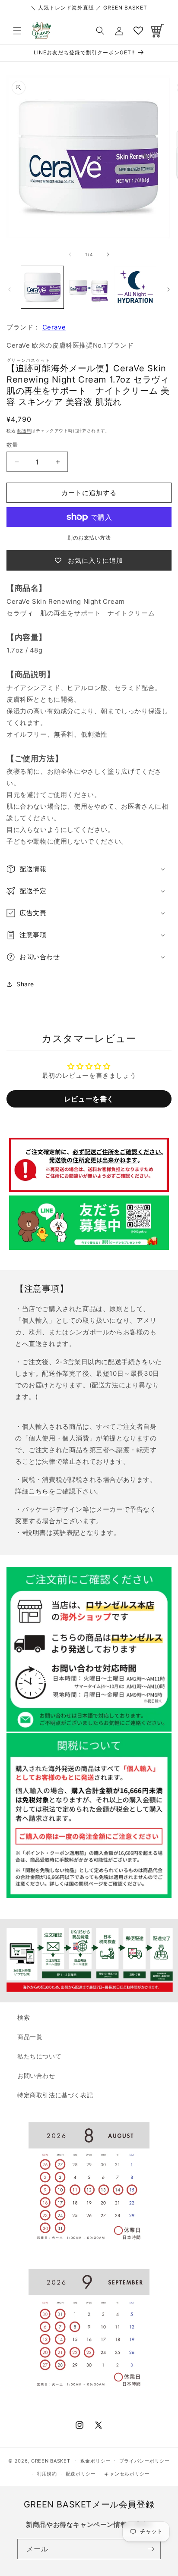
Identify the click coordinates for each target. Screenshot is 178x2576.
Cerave (54, 327)
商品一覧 (30, 2037)
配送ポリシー (81, 2474)
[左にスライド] (70, 254)
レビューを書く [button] (89, 1099)
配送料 (24, 430)
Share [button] (25, 984)
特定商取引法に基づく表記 (55, 2095)
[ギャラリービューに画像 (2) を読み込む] (89, 287)
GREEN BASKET (51, 2460)
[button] (17, 31)
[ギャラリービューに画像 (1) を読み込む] (42, 287)
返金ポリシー (95, 2461)
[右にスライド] (108, 254)
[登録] (151, 2549)
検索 (24, 2017)
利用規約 (47, 2474)
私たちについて (39, 2056)
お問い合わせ (36, 2076)
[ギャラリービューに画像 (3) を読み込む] (135, 287)
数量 (12, 445)
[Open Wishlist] (138, 31)
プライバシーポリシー (145, 2461)
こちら (39, 1491)
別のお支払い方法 (89, 538)
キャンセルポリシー (127, 2474)
